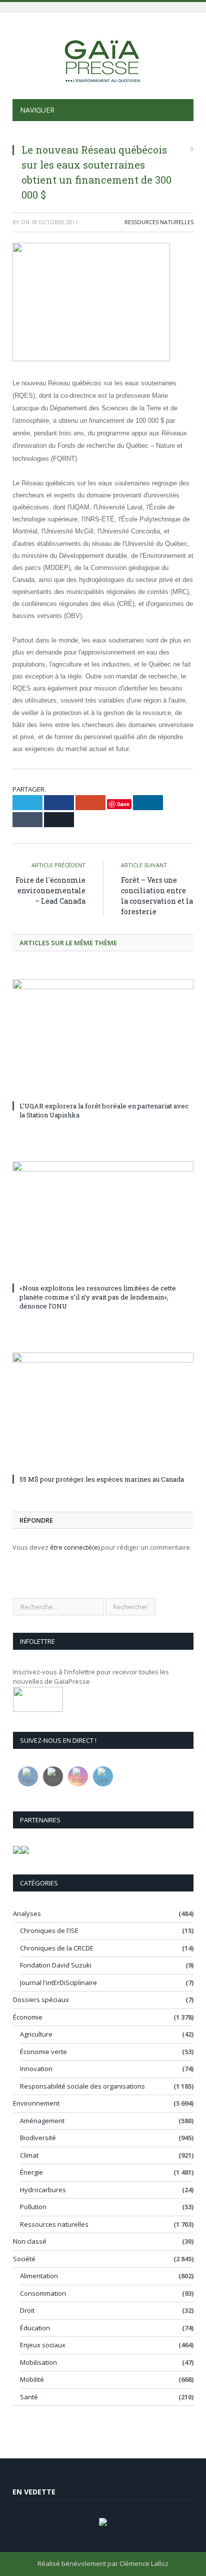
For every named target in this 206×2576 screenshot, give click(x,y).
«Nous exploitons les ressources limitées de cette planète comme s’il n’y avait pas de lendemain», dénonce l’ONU (98, 1297)
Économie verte (43, 2052)
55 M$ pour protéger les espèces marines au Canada (102, 1479)
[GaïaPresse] (103, 57)
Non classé (30, 2241)
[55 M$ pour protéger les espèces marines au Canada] (103, 1412)
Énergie (31, 2172)
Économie (28, 2017)
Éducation (35, 2328)
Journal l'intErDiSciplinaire (58, 1983)
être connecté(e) (75, 1547)
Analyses (27, 1913)
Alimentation (39, 2276)
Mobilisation (38, 2362)
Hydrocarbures (43, 2190)
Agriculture (36, 2034)
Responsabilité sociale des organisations (82, 2086)
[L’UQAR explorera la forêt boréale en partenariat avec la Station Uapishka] (103, 1039)
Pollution (33, 2207)
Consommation (43, 2293)
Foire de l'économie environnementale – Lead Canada (50, 890)
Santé (29, 2397)
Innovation (36, 2069)
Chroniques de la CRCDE (57, 1948)
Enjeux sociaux (43, 2345)
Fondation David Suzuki (56, 1965)
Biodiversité (38, 2138)
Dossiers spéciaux (41, 2000)
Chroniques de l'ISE (49, 1930)
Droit (27, 2310)
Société (24, 2259)
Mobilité (32, 2379)
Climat (29, 2155)
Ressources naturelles (159, 222)
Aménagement (42, 2121)
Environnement (36, 2103)
